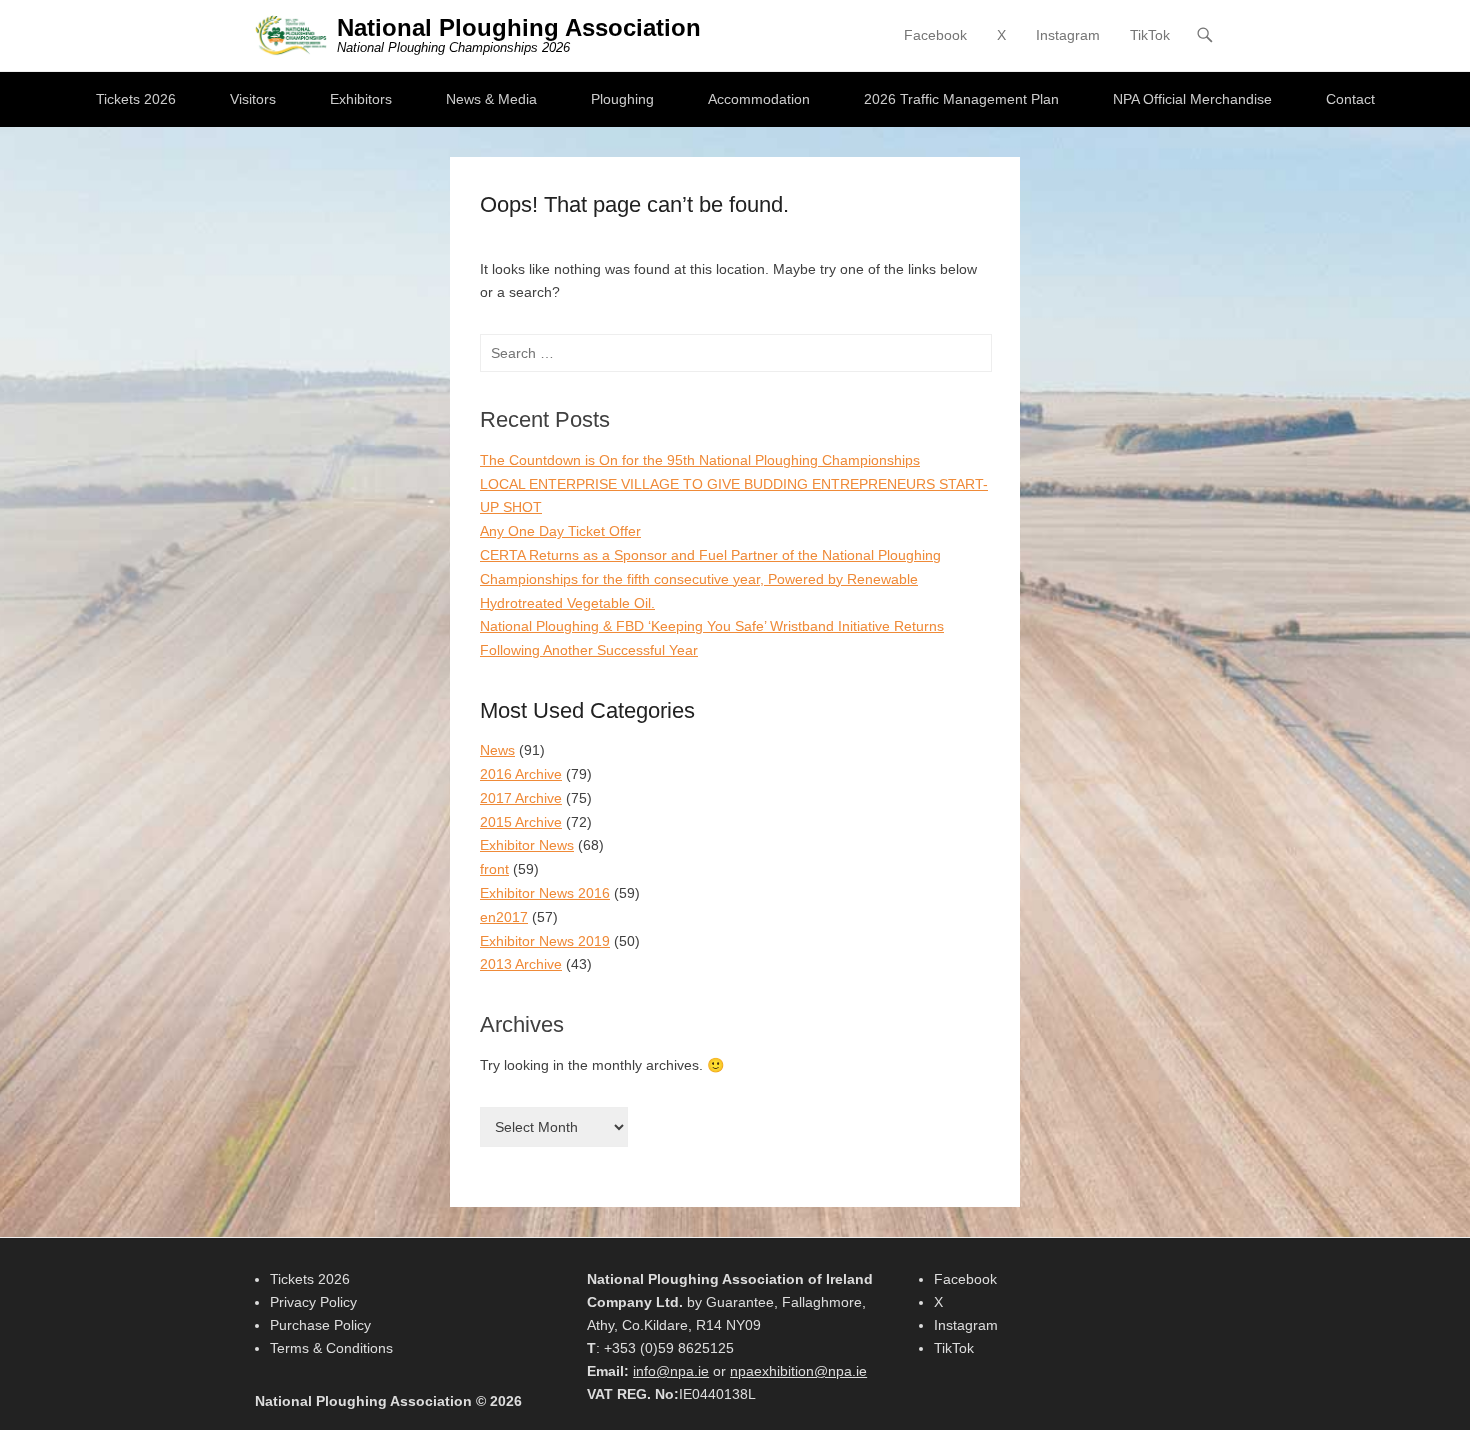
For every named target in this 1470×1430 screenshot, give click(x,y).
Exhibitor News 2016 (545, 893)
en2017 (504, 917)
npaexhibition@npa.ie (798, 1371)
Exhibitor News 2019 (545, 941)
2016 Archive (521, 774)
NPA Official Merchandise (1192, 99)
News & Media (491, 99)
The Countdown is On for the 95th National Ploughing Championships (700, 460)
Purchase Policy (320, 1325)
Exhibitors (361, 99)
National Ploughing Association (519, 27)
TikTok (1150, 35)
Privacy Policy (313, 1302)
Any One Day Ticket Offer (560, 531)
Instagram (1068, 35)
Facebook (935, 35)
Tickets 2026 (136, 99)
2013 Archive (521, 964)
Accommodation (759, 99)
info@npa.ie (671, 1371)
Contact (1350, 99)
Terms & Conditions (331, 1348)
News (497, 750)
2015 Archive (521, 822)
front (494, 869)
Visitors (253, 99)
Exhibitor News (527, 845)
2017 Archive (521, 798)
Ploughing (622, 99)
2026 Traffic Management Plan (961, 99)
